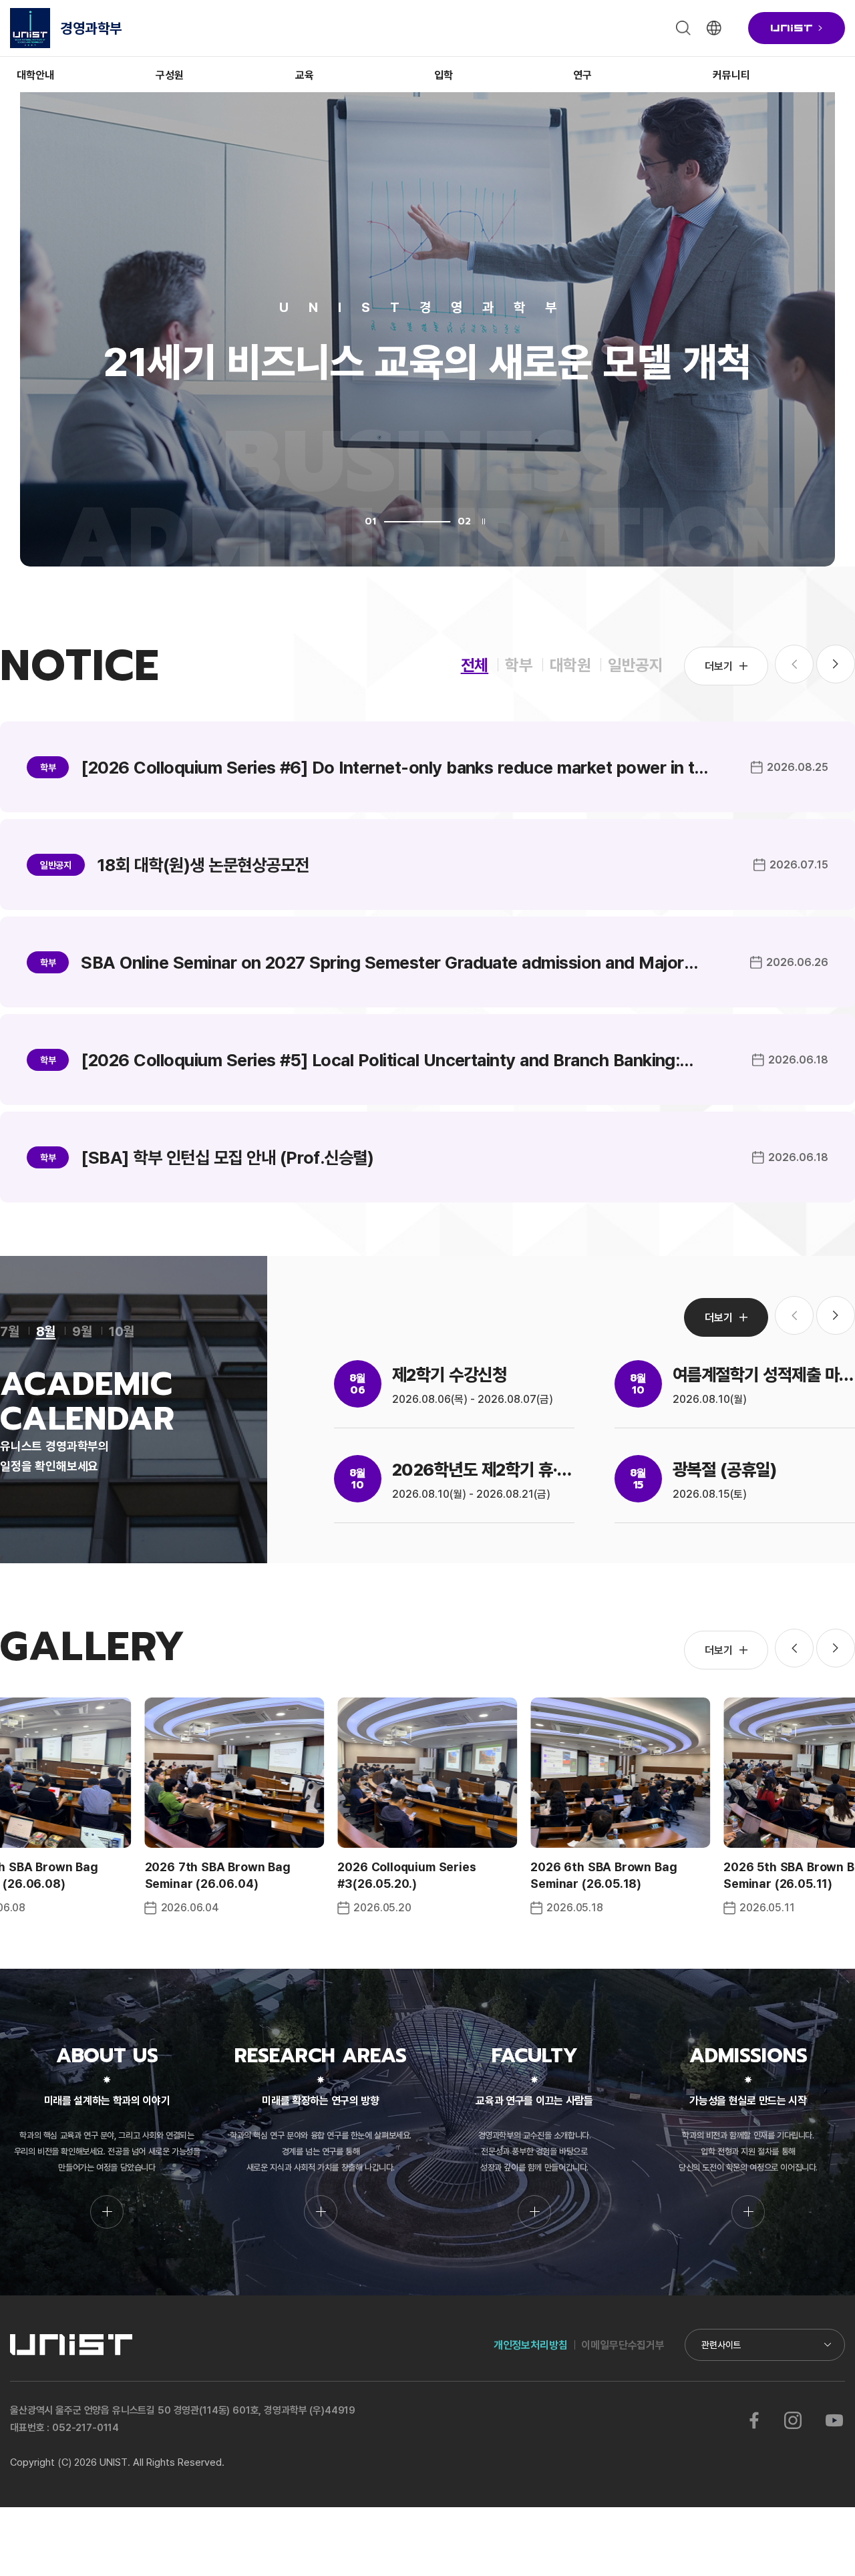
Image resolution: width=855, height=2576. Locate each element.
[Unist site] (797, 28)
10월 (122, 1331)
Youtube (834, 2420)
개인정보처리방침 (531, 2345)
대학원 (570, 664)
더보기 (719, 666)
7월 (10, 1331)
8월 (46, 1331)
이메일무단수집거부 (623, 2345)
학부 (519, 664)
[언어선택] (714, 28)
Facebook (754, 2420)
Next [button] (836, 664)
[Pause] (484, 521)
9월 (82, 1331)
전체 (475, 664)
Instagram (793, 2420)
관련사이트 (721, 2345)
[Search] (683, 28)
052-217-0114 (85, 2427)
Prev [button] (794, 1648)
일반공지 (636, 664)
